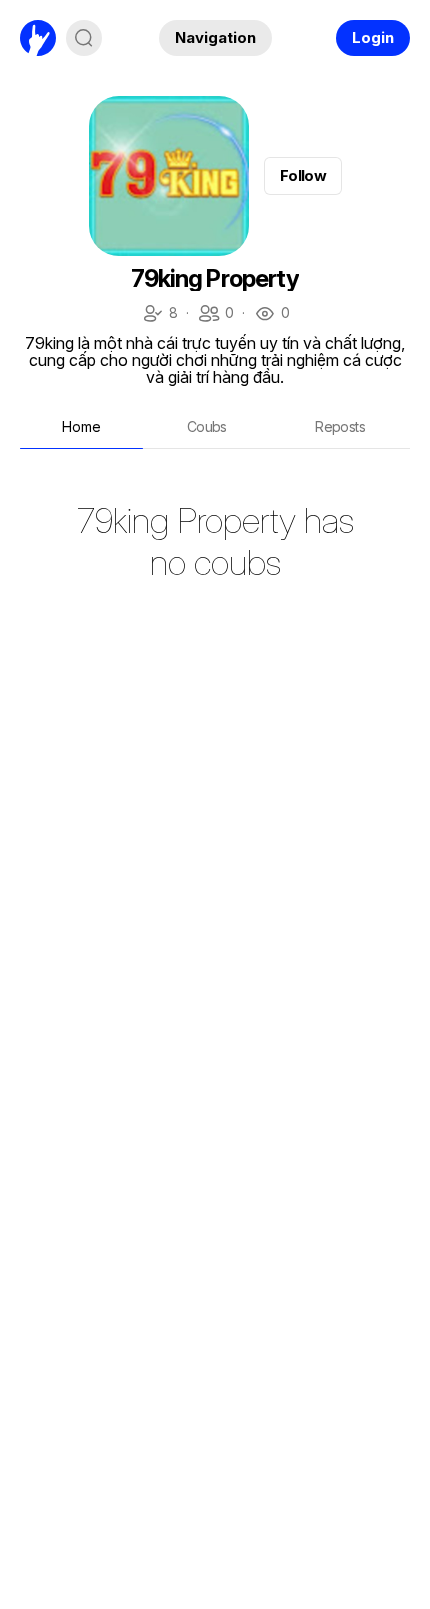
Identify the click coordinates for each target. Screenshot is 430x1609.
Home (81, 426)
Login (373, 37)
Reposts (340, 426)
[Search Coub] (84, 38)
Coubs (207, 426)
